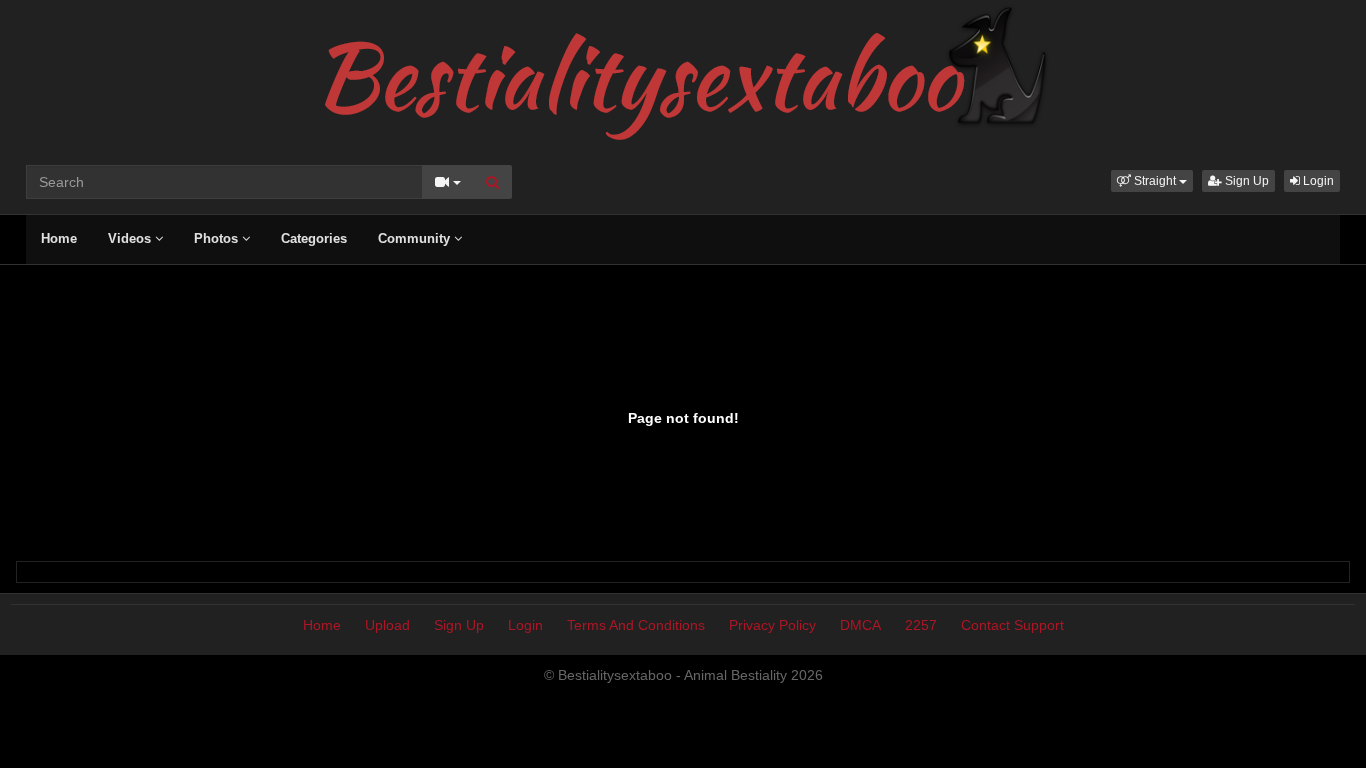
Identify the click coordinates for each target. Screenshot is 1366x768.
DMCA (860, 625)
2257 (921, 625)
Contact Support (1012, 625)
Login (1317, 181)
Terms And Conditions (636, 625)
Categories (314, 238)
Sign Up (1245, 181)
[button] (1152, 181)
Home (59, 238)
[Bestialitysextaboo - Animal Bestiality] (683, 74)
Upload (387, 625)
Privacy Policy (772, 625)
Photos (218, 238)
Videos (131, 238)
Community (416, 238)
